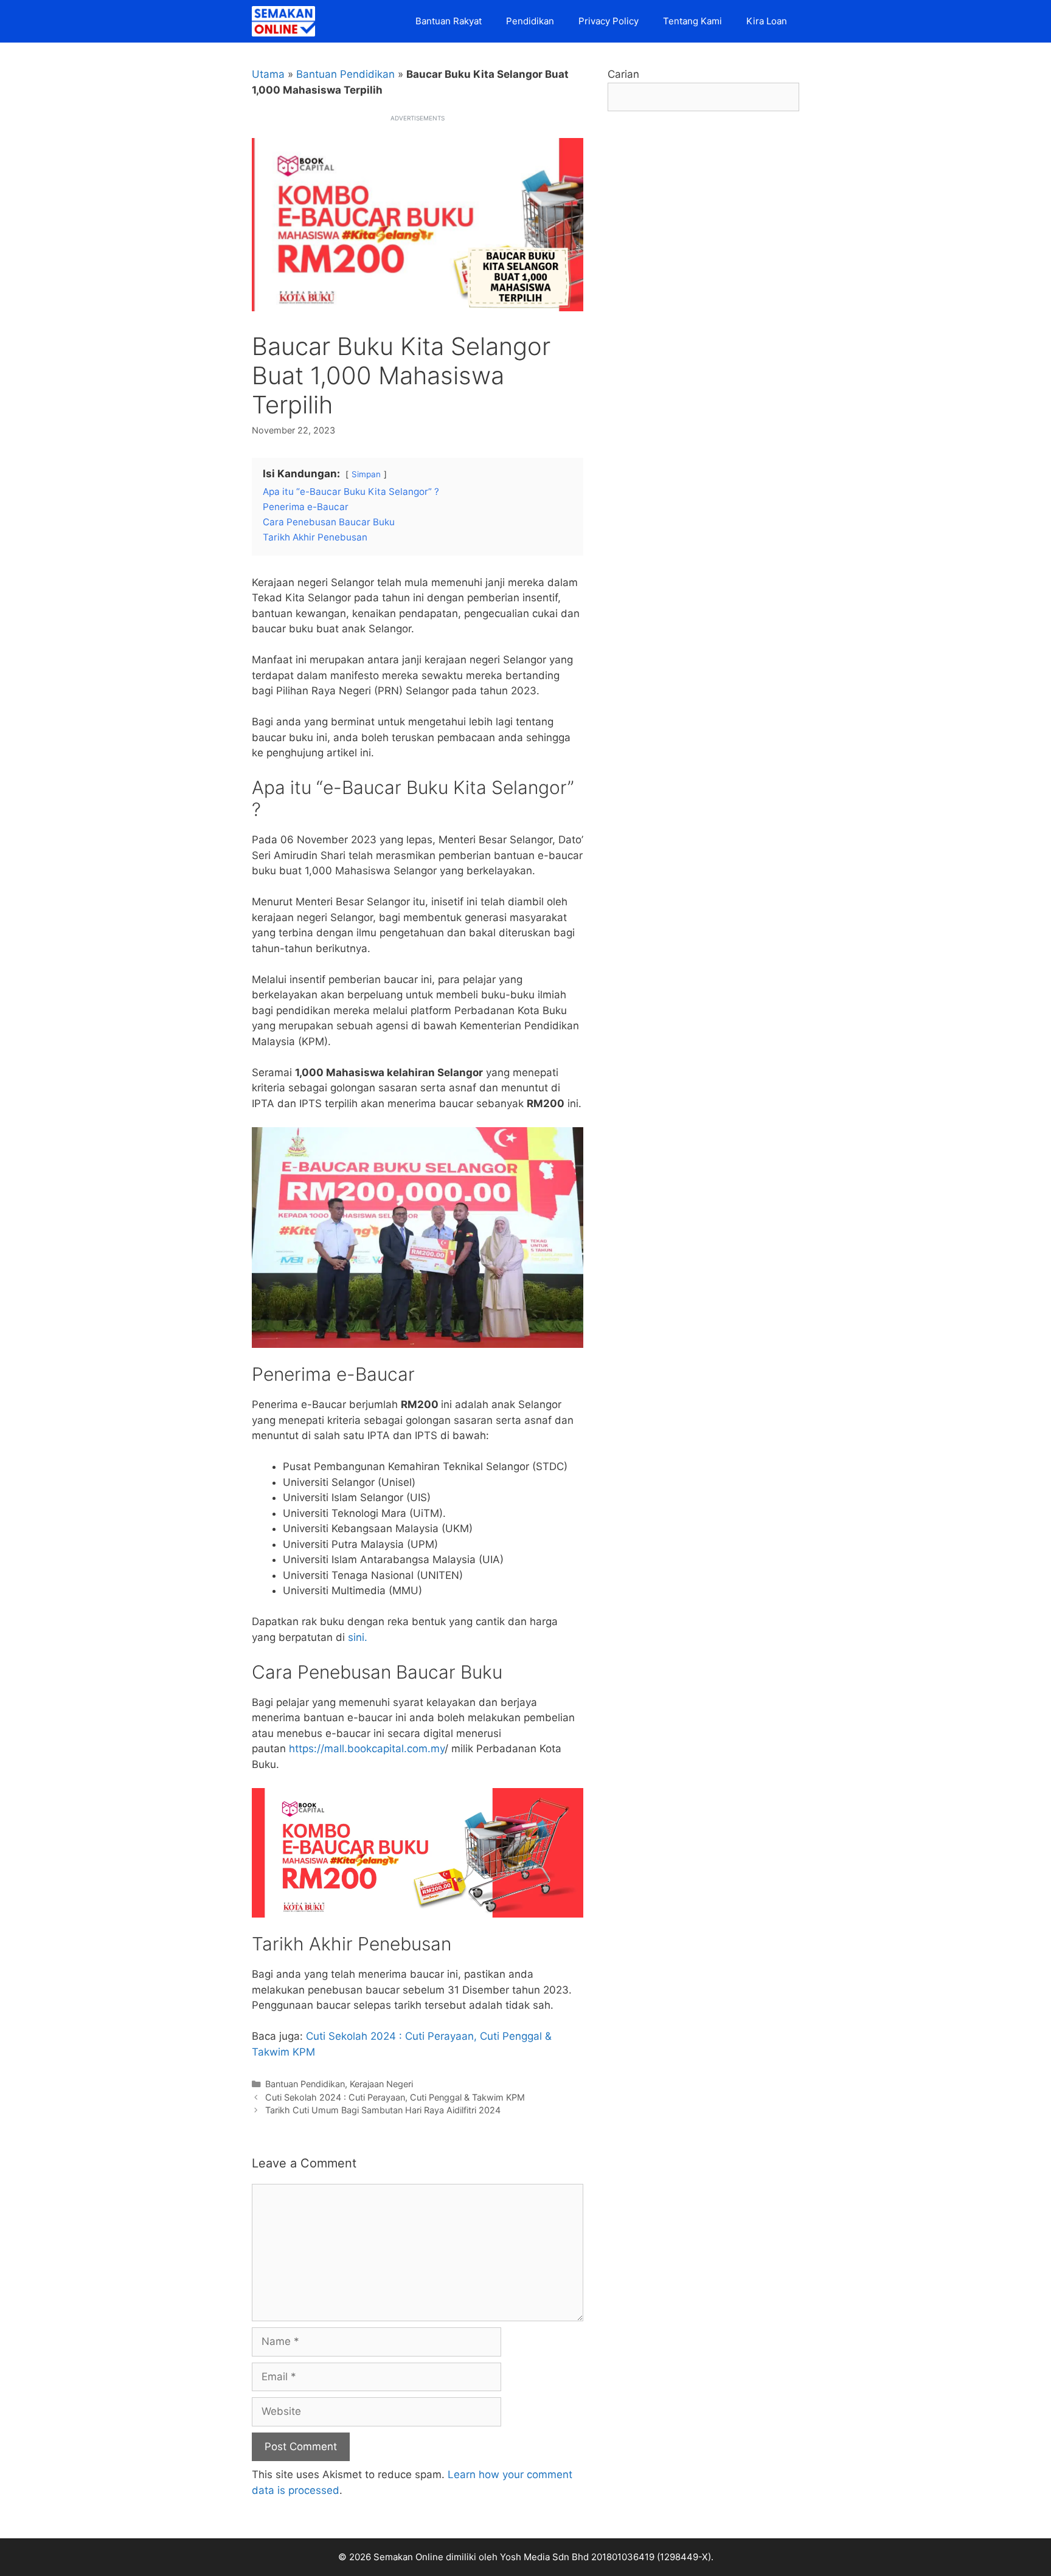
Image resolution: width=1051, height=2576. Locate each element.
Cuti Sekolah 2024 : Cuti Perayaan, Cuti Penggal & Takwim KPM (395, 2097)
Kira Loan (767, 21)
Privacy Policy (609, 21)
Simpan (366, 474)
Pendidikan (530, 21)
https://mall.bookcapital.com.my (365, 1749)
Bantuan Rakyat (449, 21)
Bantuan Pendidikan (345, 74)
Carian (623, 74)
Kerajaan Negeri (381, 2084)
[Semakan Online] (286, 21)
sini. (358, 1637)
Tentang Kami (692, 21)
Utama (268, 74)
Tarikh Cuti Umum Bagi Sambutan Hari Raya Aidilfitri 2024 (383, 2110)
